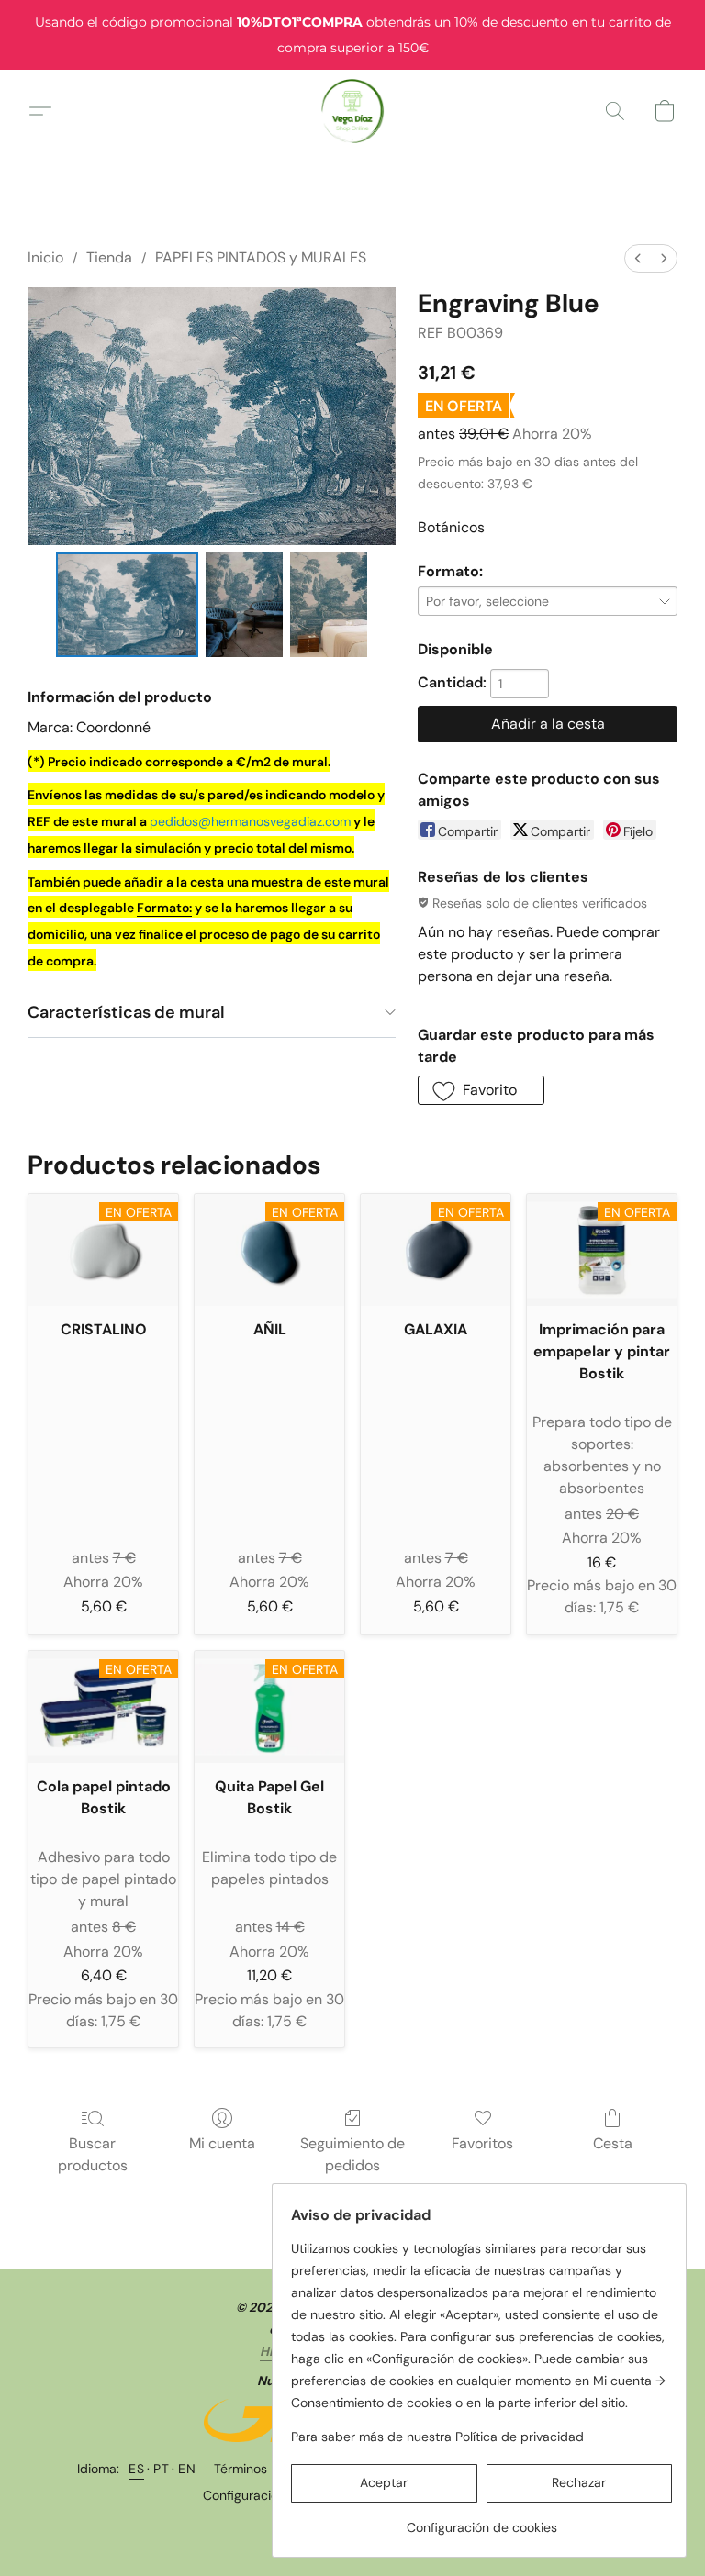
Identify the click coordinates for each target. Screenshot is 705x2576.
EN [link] (187, 2469)
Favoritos (482, 2143)
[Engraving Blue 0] (127, 605)
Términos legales (263, 2469)
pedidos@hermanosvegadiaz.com (250, 821)
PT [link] (161, 2469)
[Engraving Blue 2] (329, 605)
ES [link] (136, 2469)
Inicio (45, 257)
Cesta (613, 2143)
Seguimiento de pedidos (352, 2154)
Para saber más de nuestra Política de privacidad (437, 2437)
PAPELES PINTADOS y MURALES (261, 257)
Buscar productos (93, 2154)
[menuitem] (638, 258)
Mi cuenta (222, 2143)
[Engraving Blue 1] (244, 605)
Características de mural (126, 1012)
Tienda (109, 257)
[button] (353, 111)
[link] (481, 2520)
